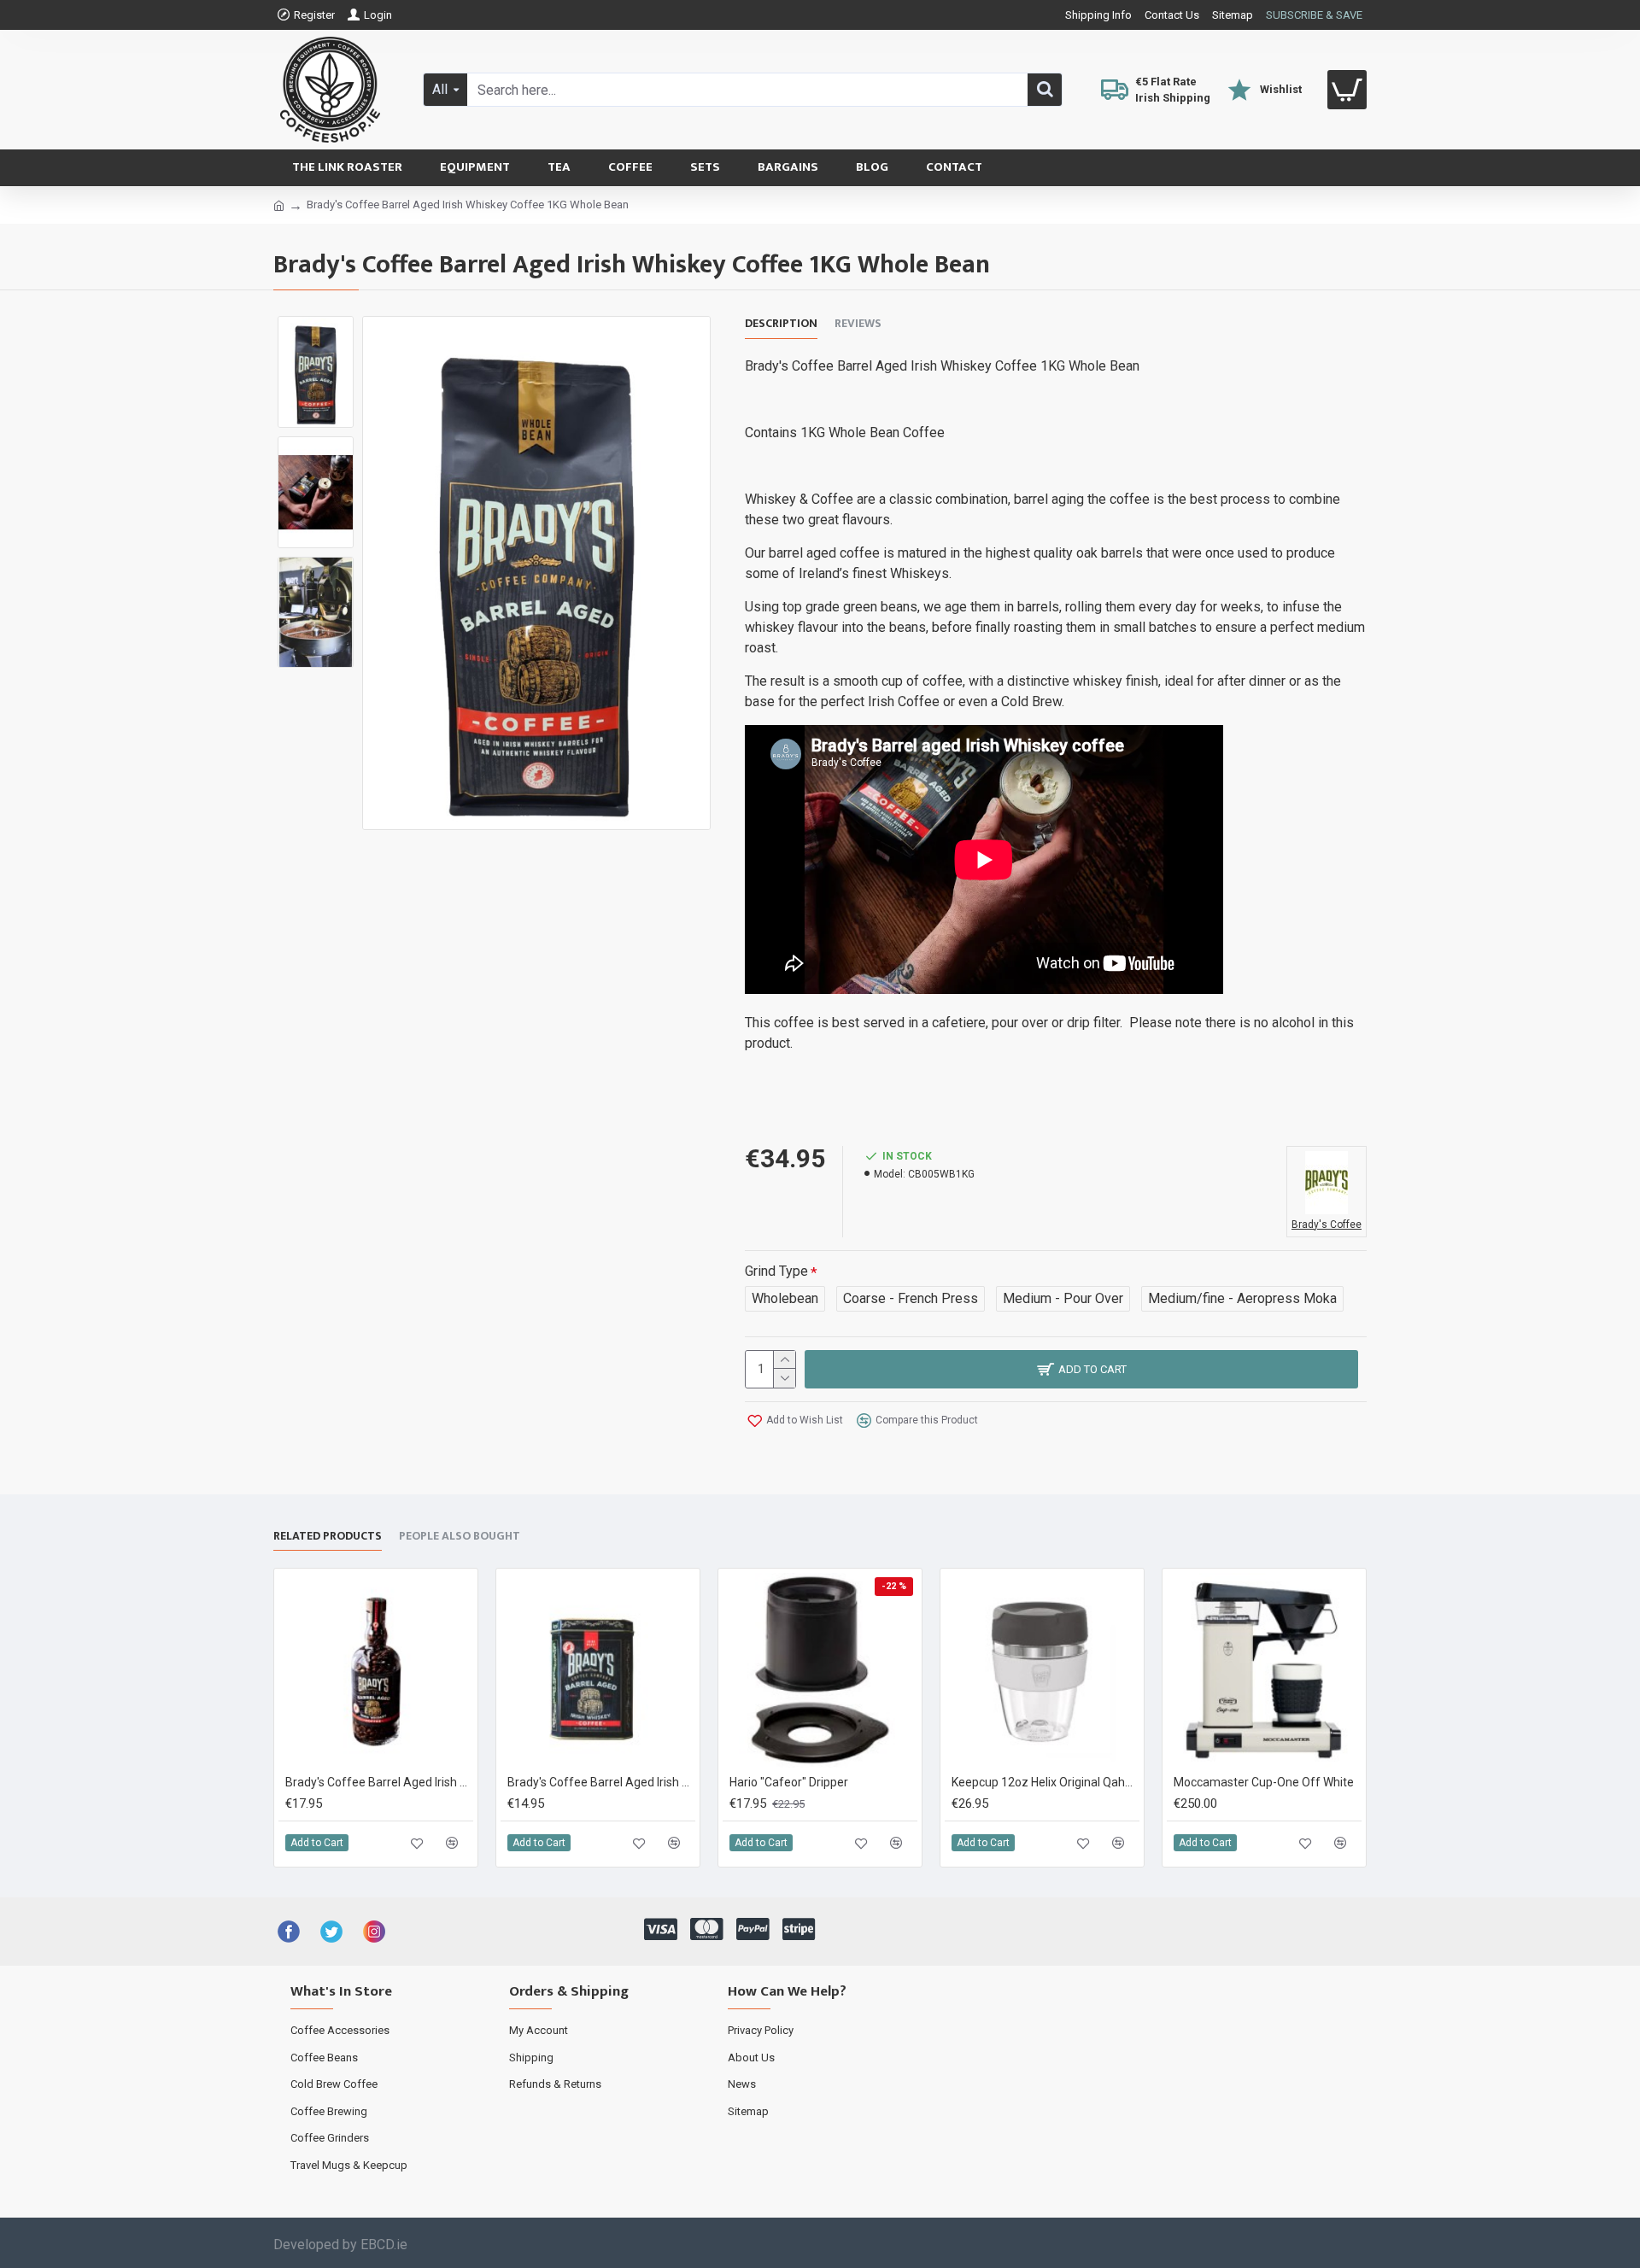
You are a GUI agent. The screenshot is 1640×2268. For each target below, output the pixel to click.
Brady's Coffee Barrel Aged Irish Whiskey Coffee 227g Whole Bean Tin (601, 1782)
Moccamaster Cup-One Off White (1264, 1782)
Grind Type (776, 1271)
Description (781, 324)
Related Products (328, 1537)
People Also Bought (460, 1537)
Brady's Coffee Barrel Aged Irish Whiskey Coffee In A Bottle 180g (379, 1782)
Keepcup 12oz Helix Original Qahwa (1045, 1782)
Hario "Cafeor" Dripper (789, 1782)
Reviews (858, 324)
